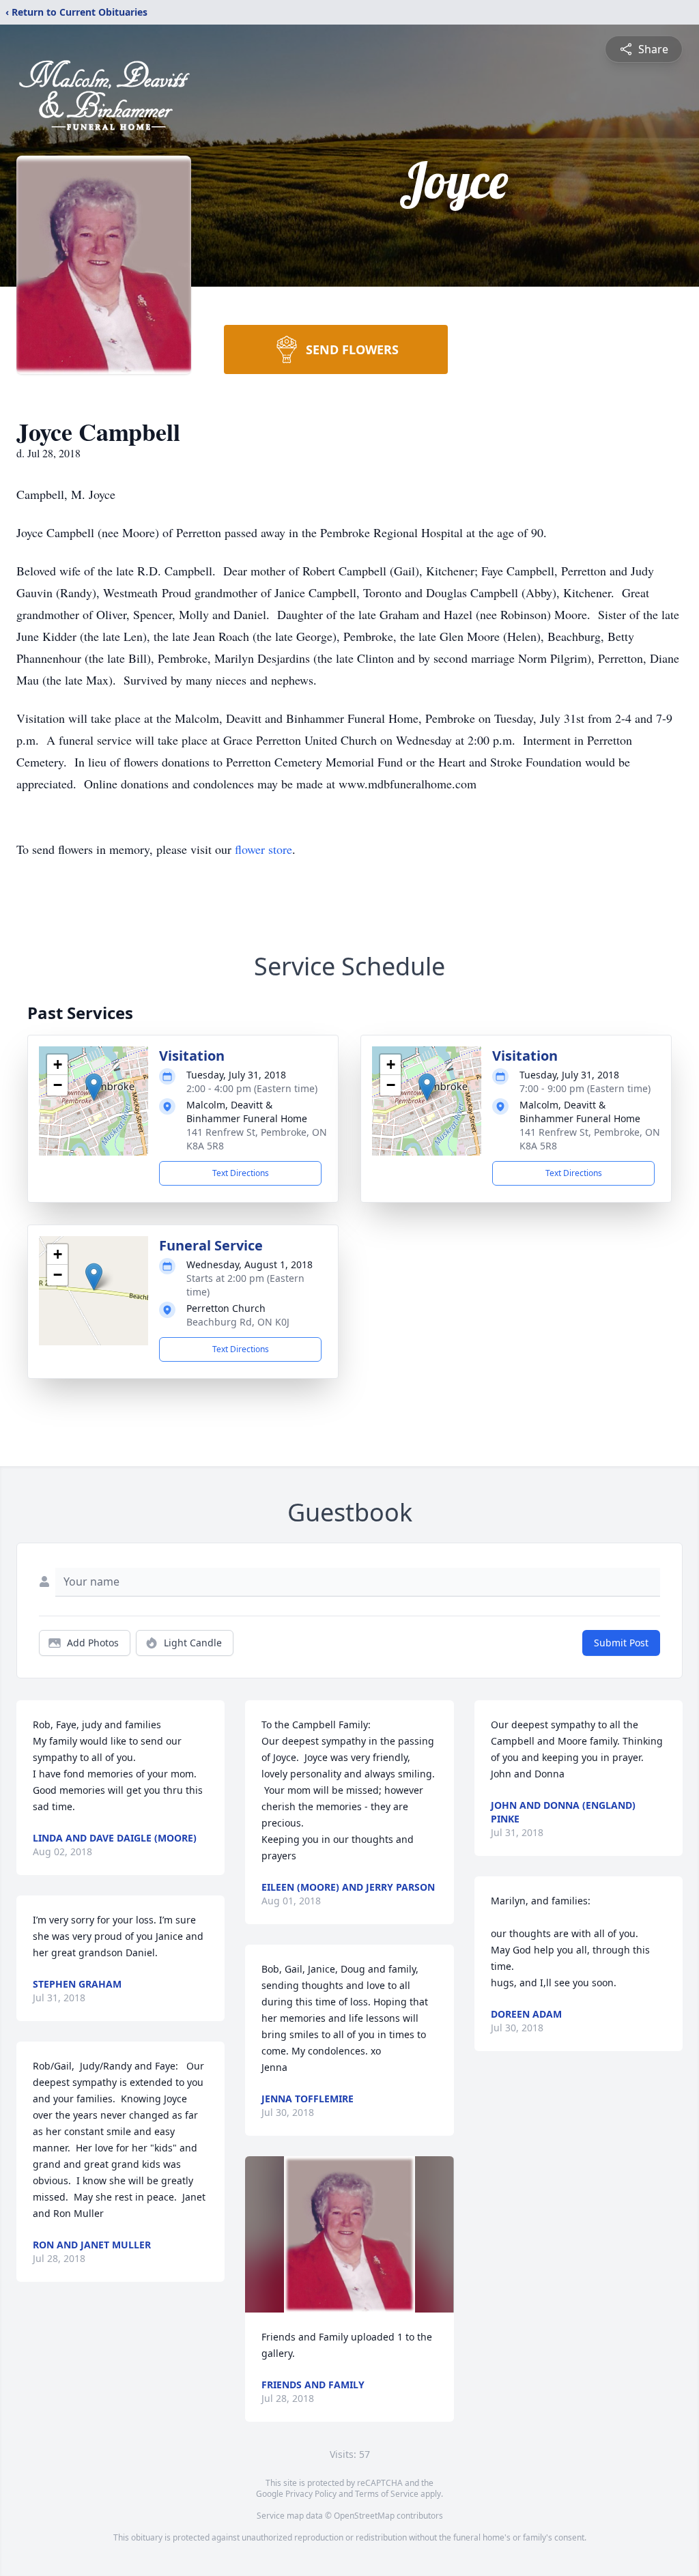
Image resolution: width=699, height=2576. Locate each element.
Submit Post (621, 1643)
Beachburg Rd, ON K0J (238, 1322)
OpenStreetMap (364, 2516)
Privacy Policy (311, 2494)
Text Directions (241, 1173)
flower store (263, 849)
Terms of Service (387, 2494)
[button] (94, 1087)
